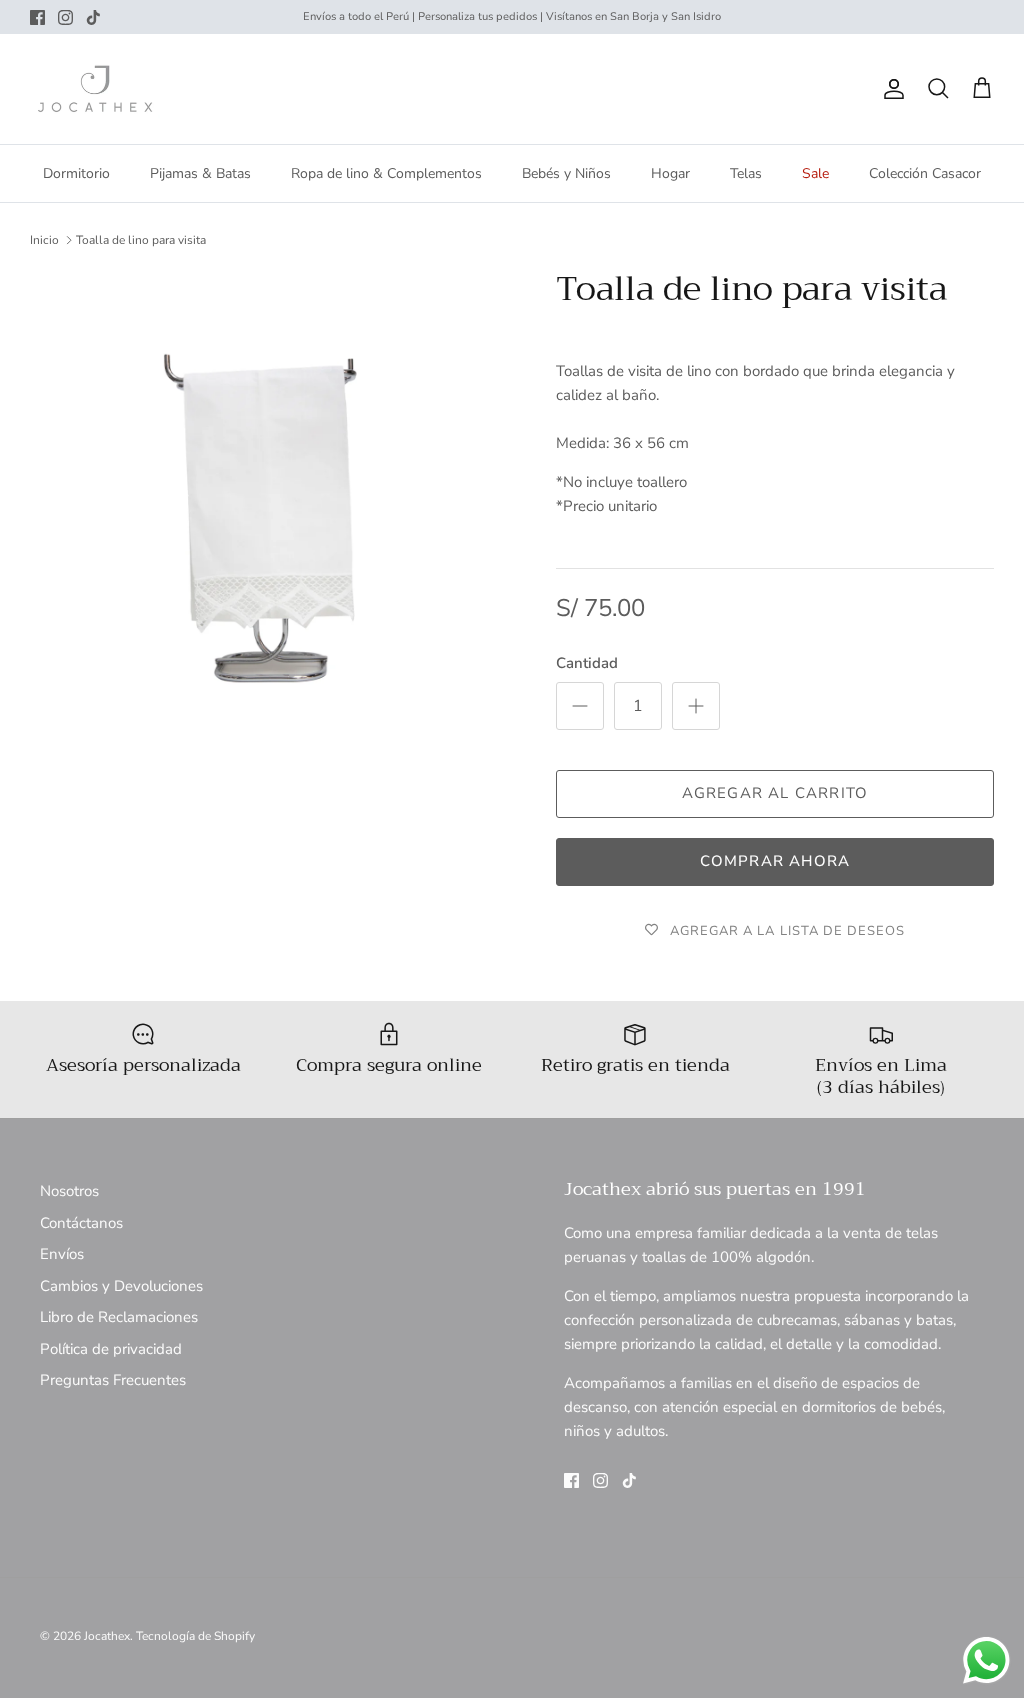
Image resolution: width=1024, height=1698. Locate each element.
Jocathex (107, 1636)
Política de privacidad (111, 1349)
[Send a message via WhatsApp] (986, 1660)
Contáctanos (81, 1223)
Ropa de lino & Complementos (386, 173)
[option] (271, 510)
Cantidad (587, 663)
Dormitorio (76, 173)
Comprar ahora (775, 861)
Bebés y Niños (566, 173)
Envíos (62, 1254)
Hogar (670, 173)
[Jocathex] (95, 89)
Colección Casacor (925, 173)
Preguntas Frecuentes (113, 1380)
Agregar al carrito (775, 793)
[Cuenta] (890, 89)
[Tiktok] (93, 17)
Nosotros (69, 1191)
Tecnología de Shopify (195, 1636)
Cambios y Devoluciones (121, 1286)
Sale (815, 173)
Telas (746, 173)
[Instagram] (65, 17)
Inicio (44, 240)
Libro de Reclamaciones (119, 1317)
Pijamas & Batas (200, 173)
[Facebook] (37, 17)
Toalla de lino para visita (141, 240)
